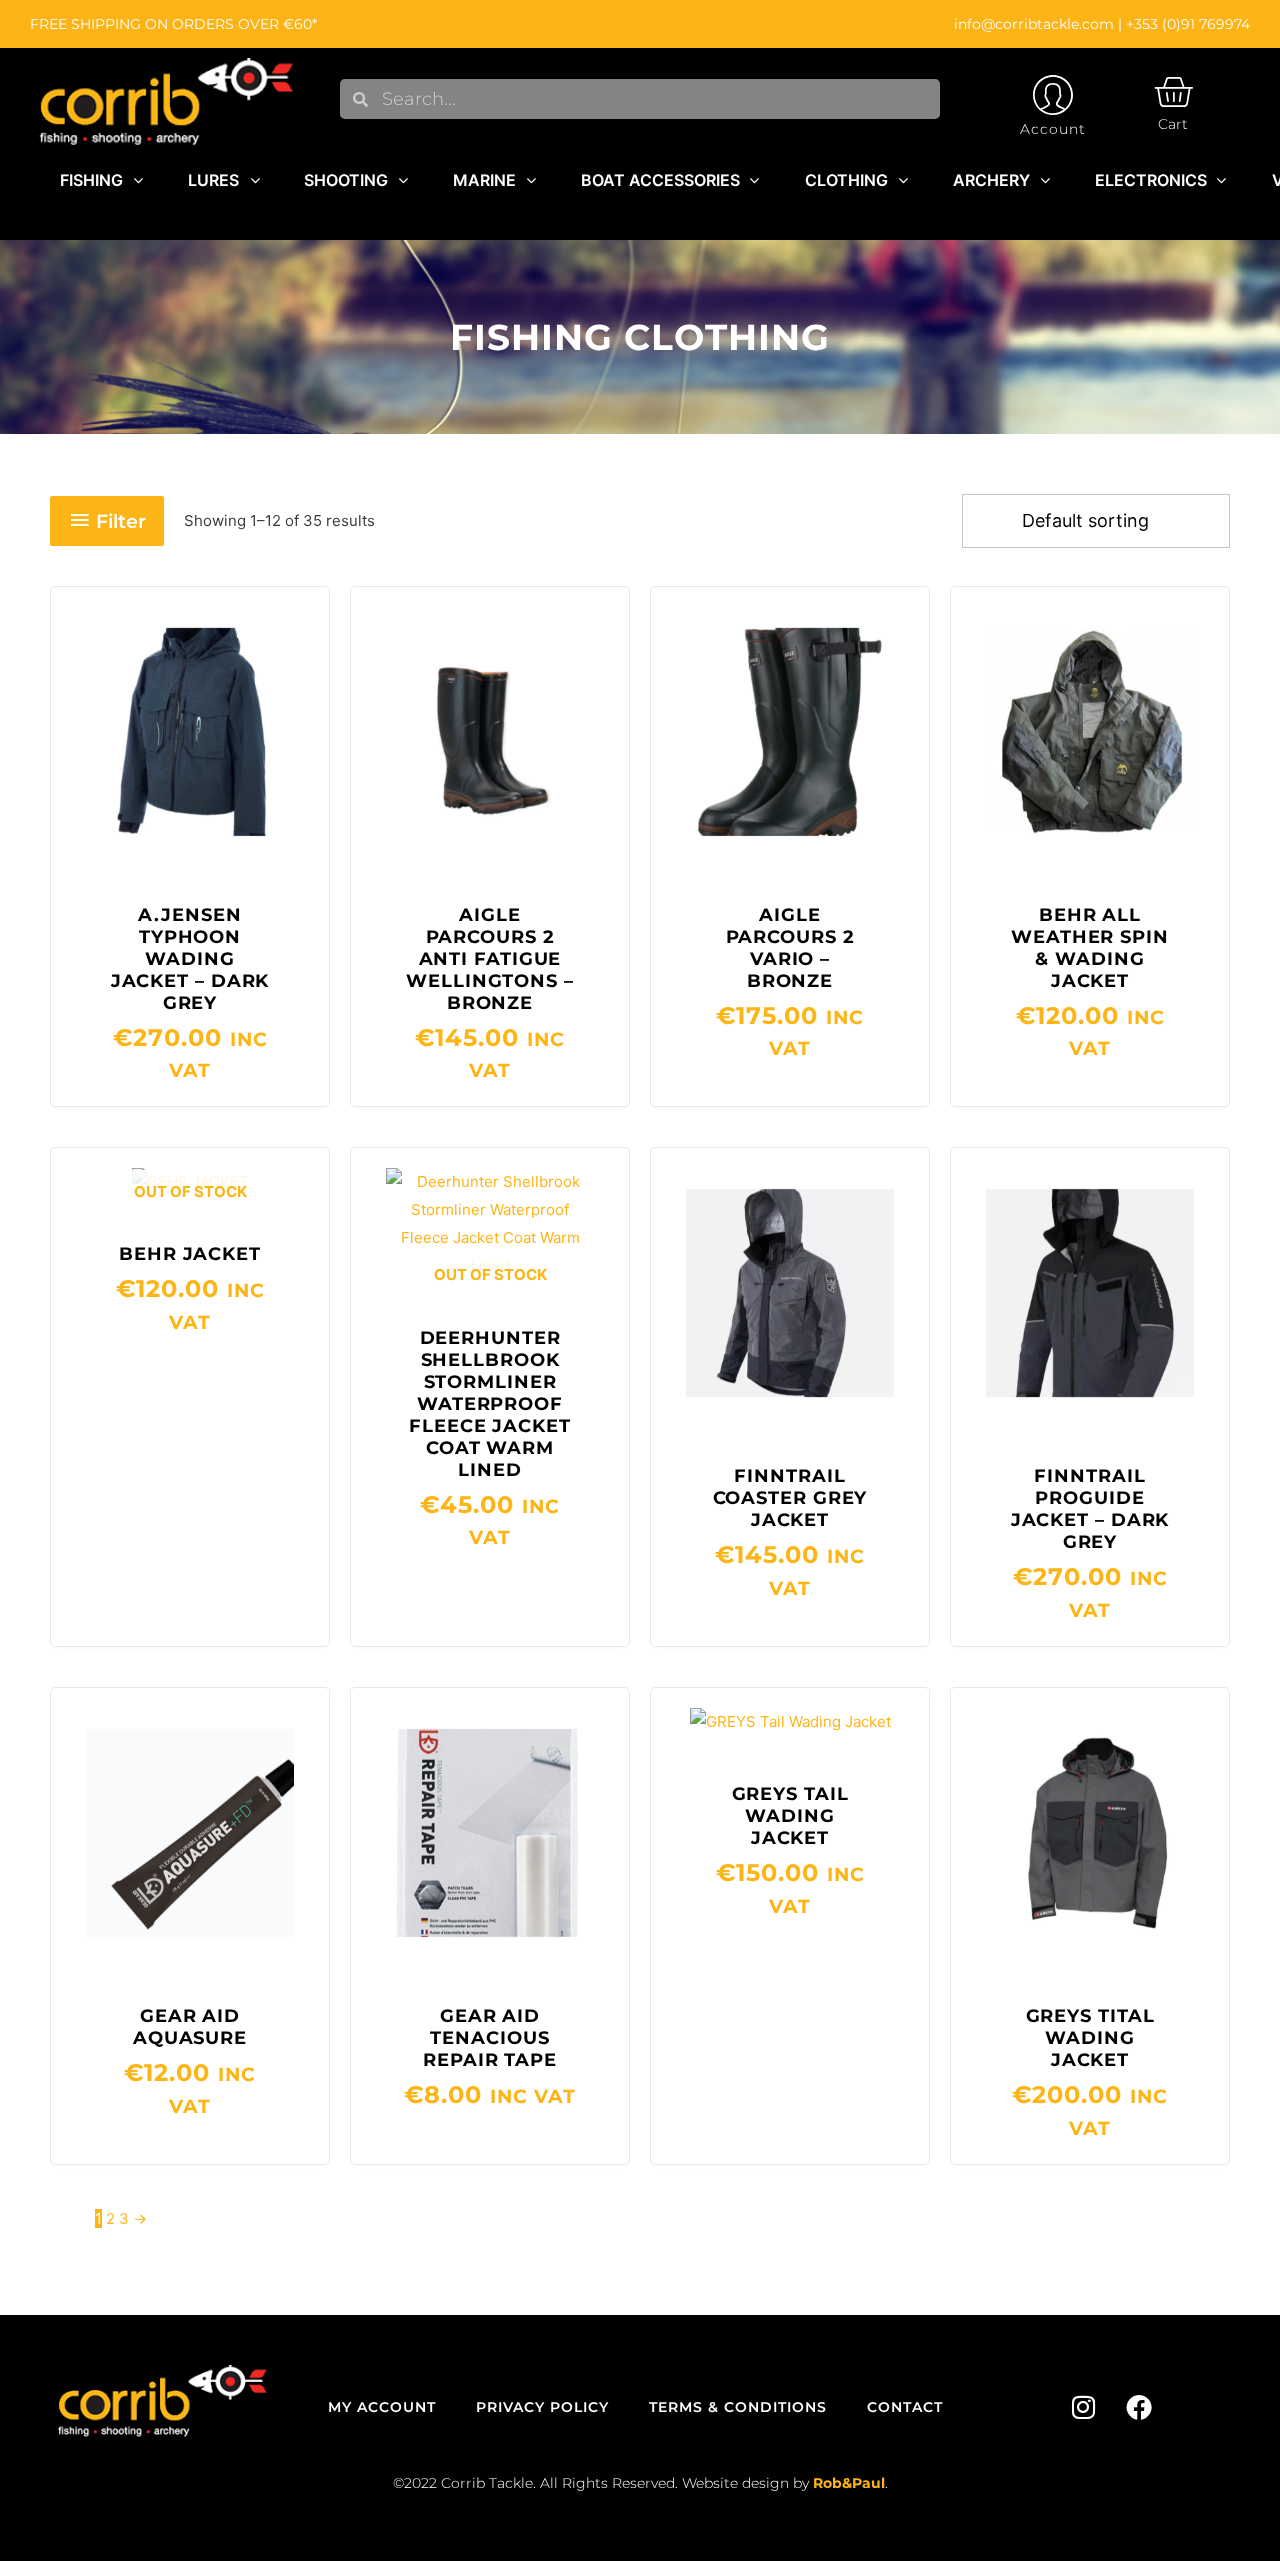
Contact (905, 2407)
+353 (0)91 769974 (1188, 24)
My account (382, 2407)
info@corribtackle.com (1034, 24)
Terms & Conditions (738, 2407)
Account (1053, 129)
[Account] (1053, 95)
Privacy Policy (542, 2407)
